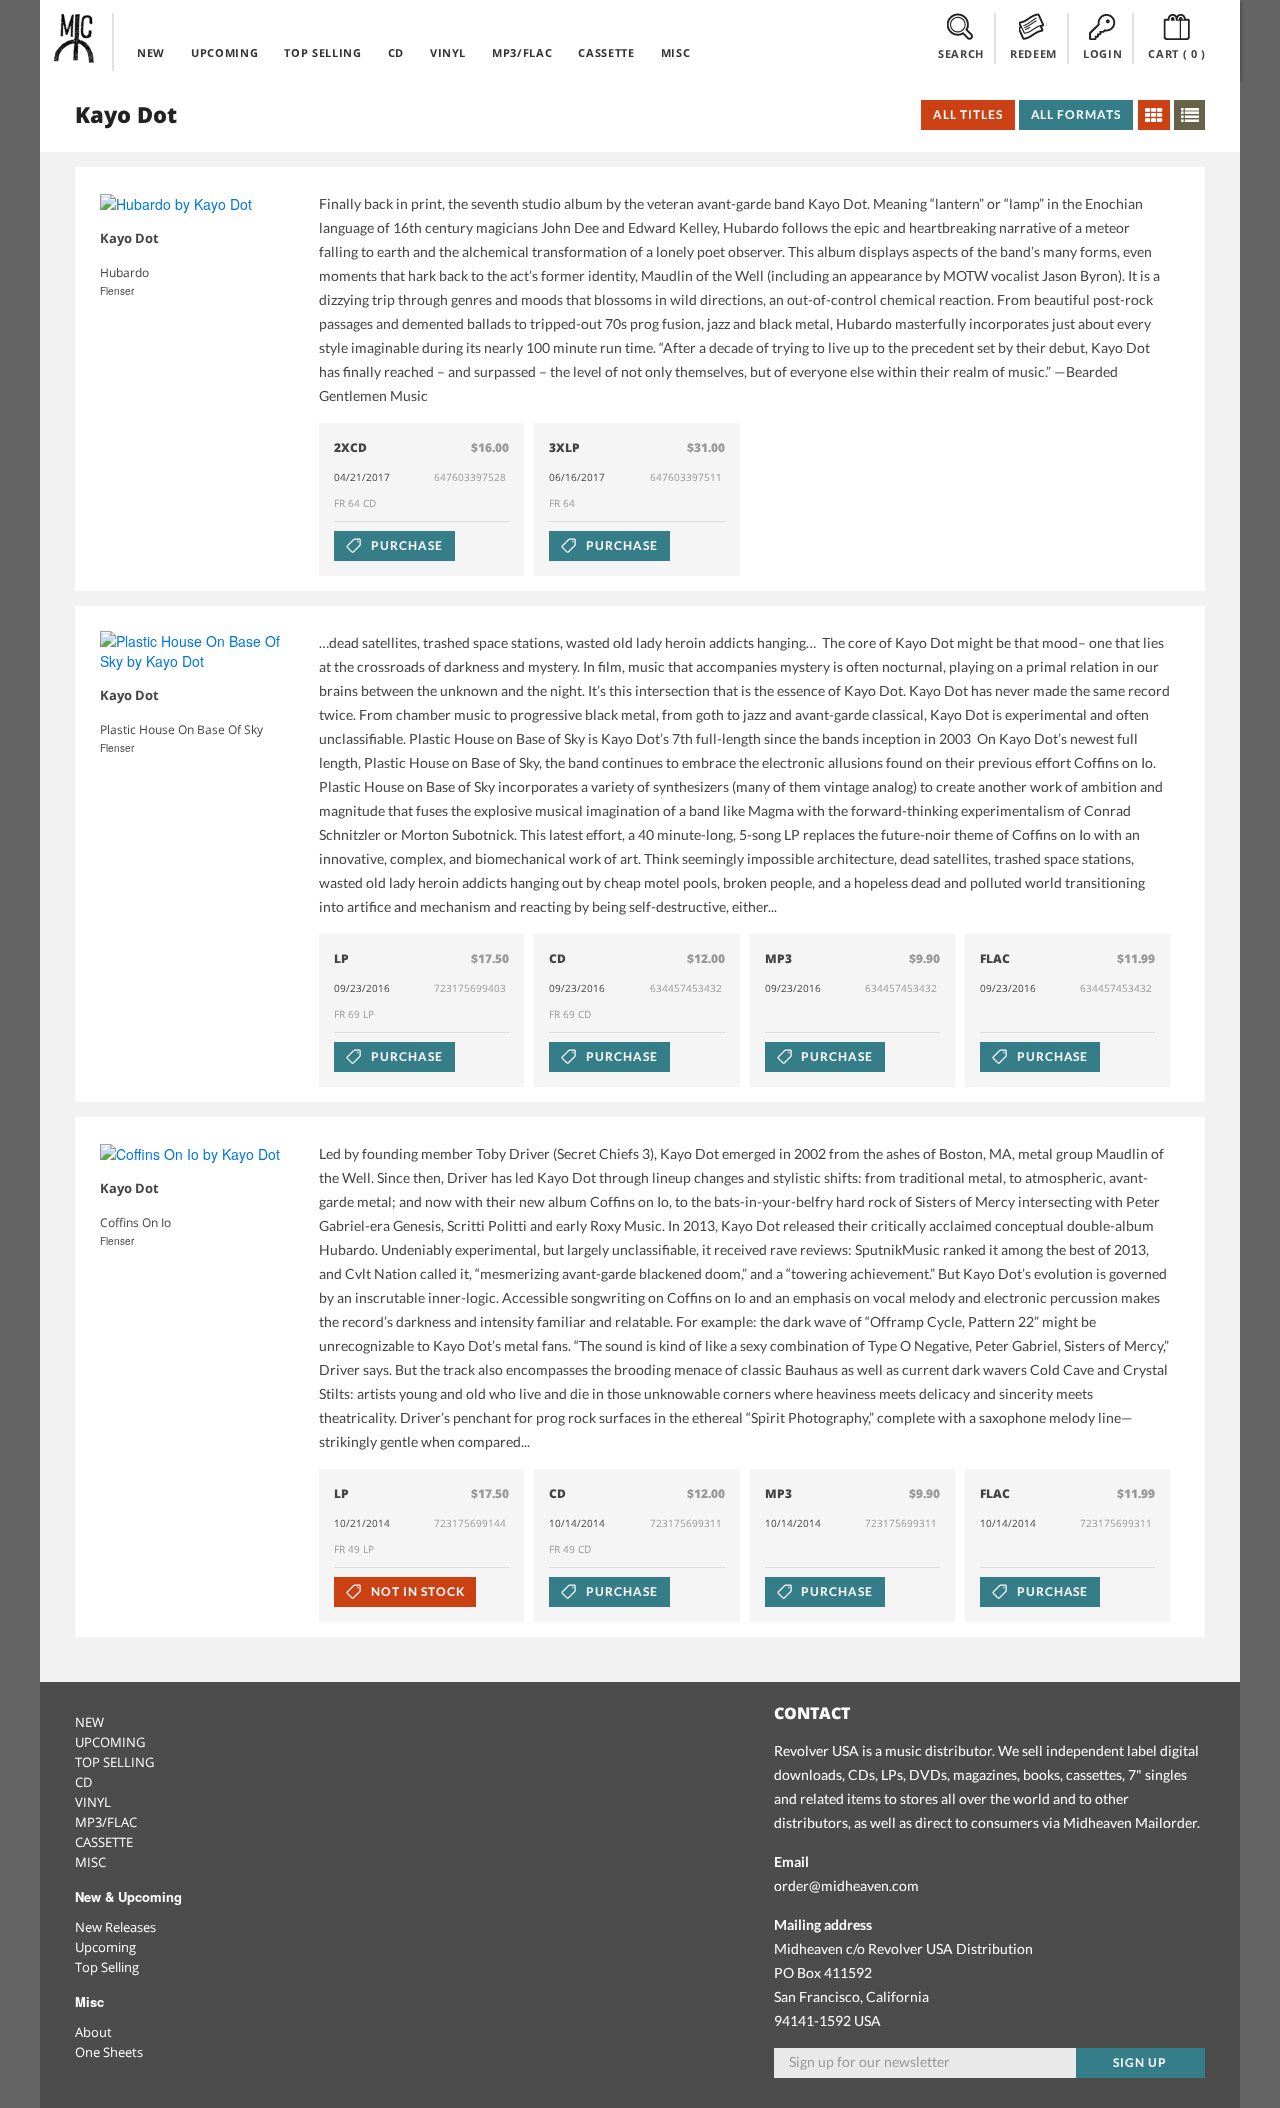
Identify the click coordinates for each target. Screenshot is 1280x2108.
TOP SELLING (322, 52)
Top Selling (107, 1967)
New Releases (115, 1927)
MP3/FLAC (522, 52)
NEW (151, 52)
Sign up (1140, 2062)
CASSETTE (606, 52)
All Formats (1076, 114)
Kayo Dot (129, 238)
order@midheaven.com (846, 1885)
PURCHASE (405, 545)
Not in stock (416, 1591)
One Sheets (109, 2052)
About (93, 2032)
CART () (1177, 53)
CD (396, 52)
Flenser (117, 291)
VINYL (448, 52)
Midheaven (75, 38)
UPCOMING (224, 52)
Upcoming (105, 1947)
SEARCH (961, 53)
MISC (676, 52)
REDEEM (1033, 53)
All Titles (968, 114)
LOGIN (1102, 53)
